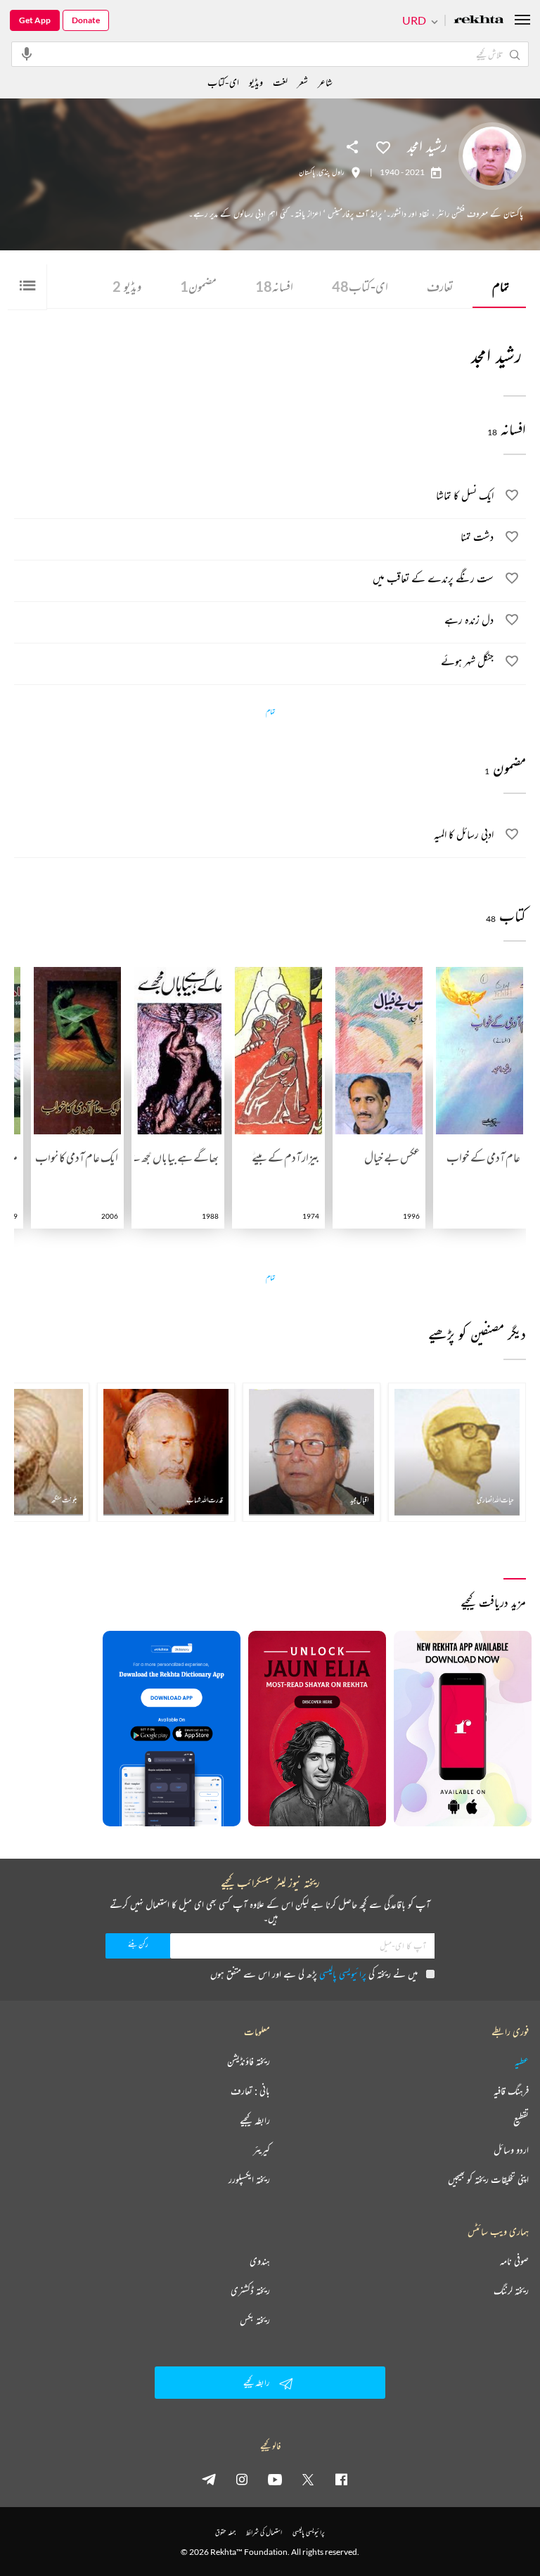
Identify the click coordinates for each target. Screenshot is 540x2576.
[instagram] (242, 2479)
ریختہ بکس (255, 2320)
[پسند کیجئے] (383, 146)
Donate (86, 20)
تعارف (440, 286)
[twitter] (308, 2479)
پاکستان (307, 172)
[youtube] (275, 2479)
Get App (35, 20)
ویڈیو (127, 286)
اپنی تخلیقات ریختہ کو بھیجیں (488, 2179)
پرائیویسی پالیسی (343, 1974)
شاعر (325, 82)
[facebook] (341, 2479)
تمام (501, 286)
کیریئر (262, 2150)
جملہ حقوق (225, 2532)
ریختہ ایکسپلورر (249, 2179)
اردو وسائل (511, 2150)
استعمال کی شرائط (264, 2532)
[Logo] (479, 21)
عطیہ (522, 2061)
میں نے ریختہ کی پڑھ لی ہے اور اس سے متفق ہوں (314, 1974)
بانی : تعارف (250, 2091)
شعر (303, 82)
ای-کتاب (360, 286)
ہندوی (260, 2261)
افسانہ (274, 286)
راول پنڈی (332, 172)
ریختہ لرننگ (511, 2290)
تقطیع (521, 2120)
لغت (280, 82)
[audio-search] (27, 53)
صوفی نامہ (514, 2261)
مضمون (198, 286)
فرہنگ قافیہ (511, 2091)
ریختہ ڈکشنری (250, 2290)
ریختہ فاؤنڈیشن (249, 2061)
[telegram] (209, 2479)
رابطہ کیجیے (255, 2120)
